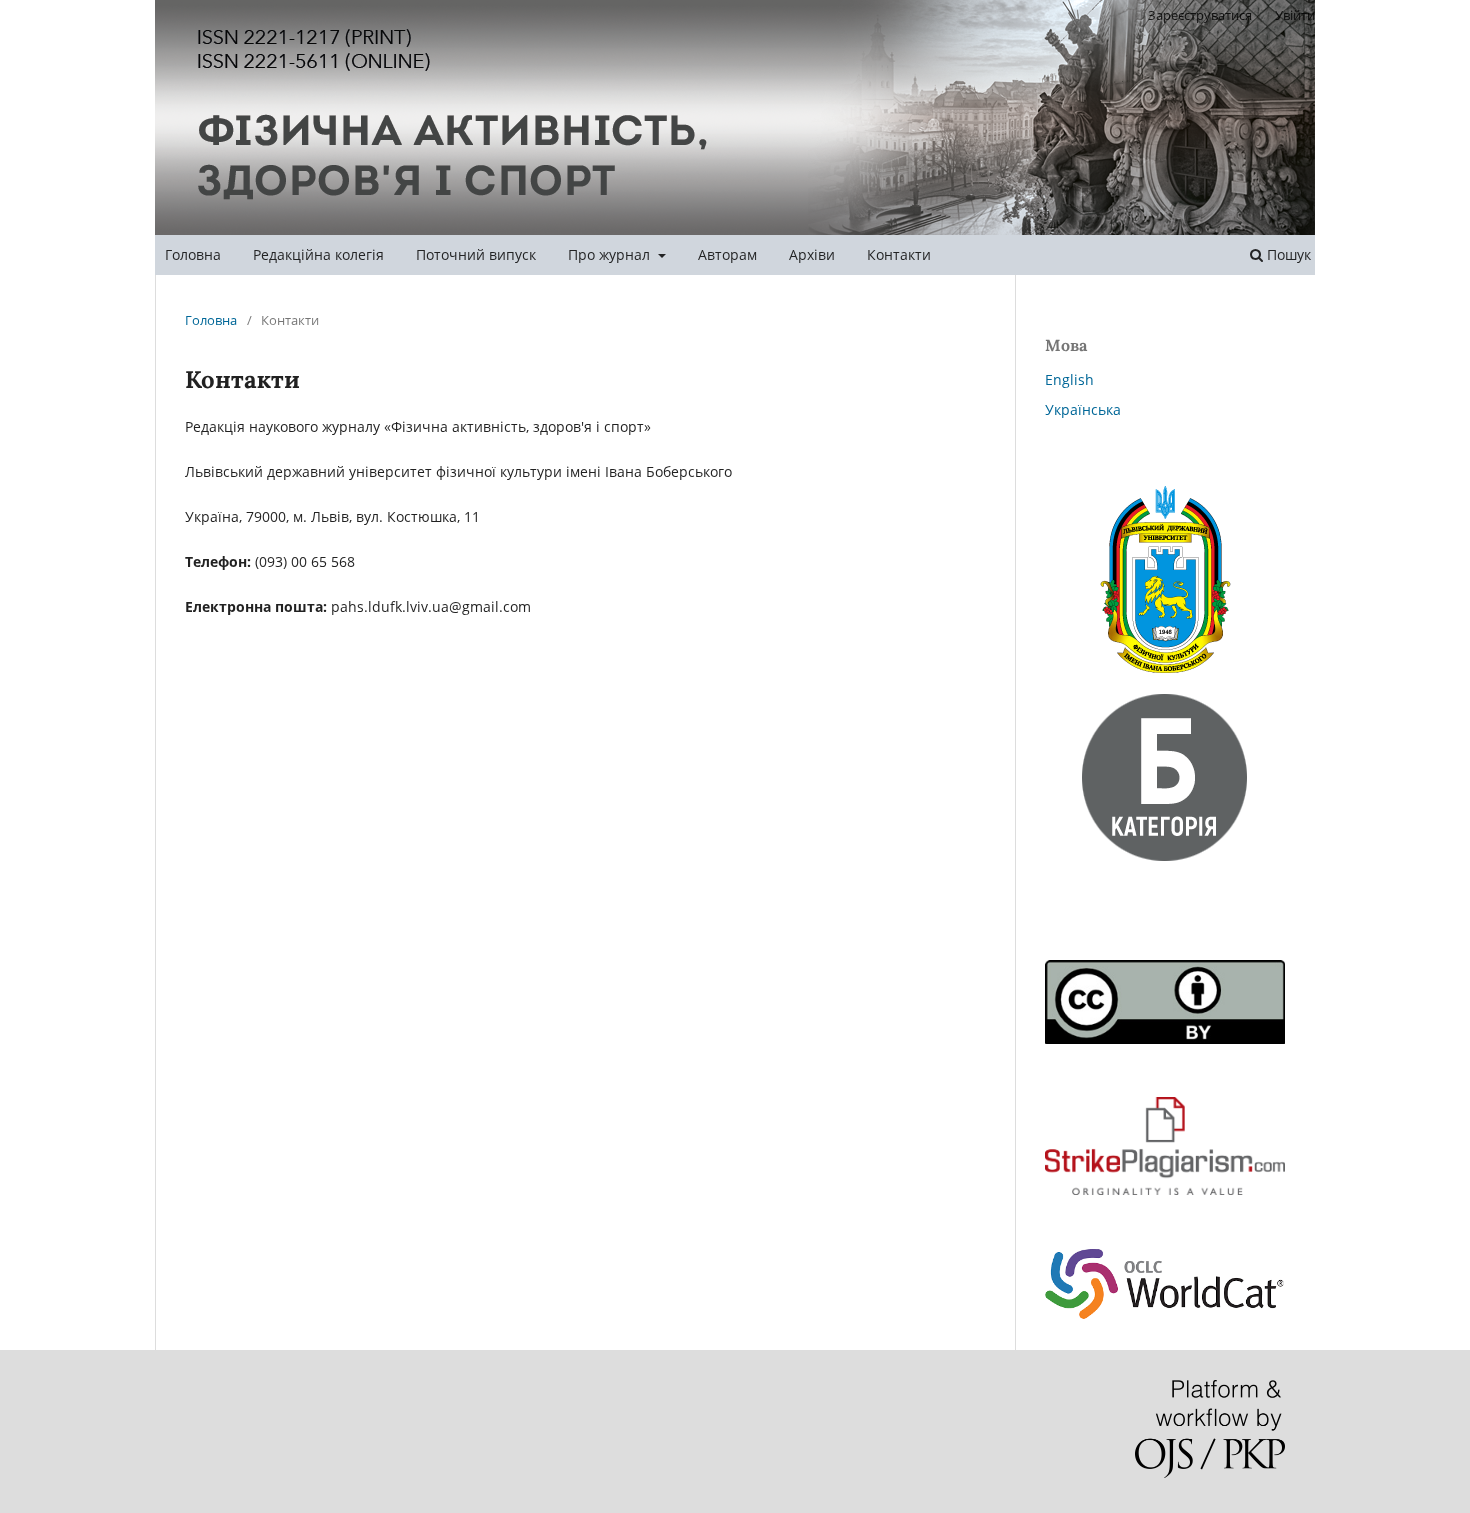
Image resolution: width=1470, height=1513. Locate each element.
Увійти (1295, 15)
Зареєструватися (1200, 15)
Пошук (1287, 254)
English (1069, 379)
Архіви (812, 254)
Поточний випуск (476, 254)
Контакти (899, 254)
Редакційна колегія (318, 254)
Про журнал (611, 254)
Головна (193, 254)
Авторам (727, 254)
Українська (1083, 409)
